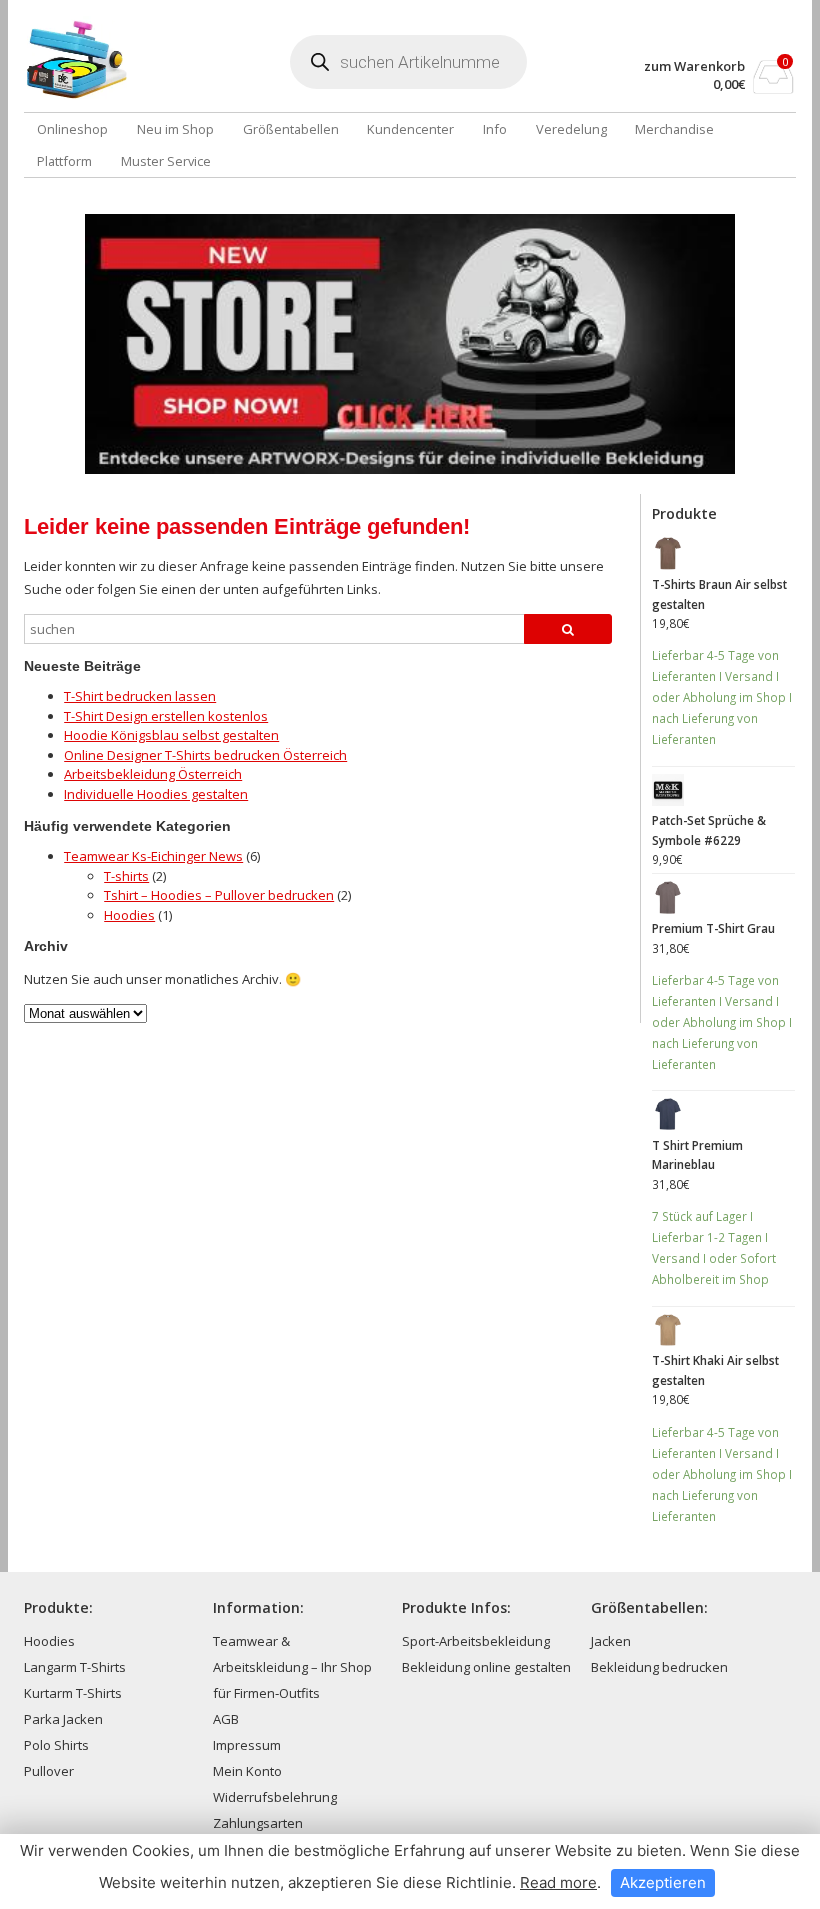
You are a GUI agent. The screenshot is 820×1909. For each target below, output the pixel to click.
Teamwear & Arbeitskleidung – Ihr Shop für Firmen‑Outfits (292, 1667)
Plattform (64, 161)
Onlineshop (72, 129)
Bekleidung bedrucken (659, 1667)
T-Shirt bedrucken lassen (140, 696)
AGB (226, 1719)
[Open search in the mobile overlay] (408, 62)
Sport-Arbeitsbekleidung (476, 1641)
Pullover (49, 1771)
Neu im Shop (175, 129)
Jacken (611, 1641)
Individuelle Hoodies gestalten (156, 794)
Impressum (247, 1745)
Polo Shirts (56, 1745)
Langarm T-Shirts (75, 1667)
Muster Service (166, 161)
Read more (558, 1882)
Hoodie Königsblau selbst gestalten (171, 735)
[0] (773, 88)
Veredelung (571, 129)
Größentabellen (291, 129)
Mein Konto (247, 1771)
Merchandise (674, 129)
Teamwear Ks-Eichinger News (153, 856)
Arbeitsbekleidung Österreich (153, 774)
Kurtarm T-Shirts (73, 1693)
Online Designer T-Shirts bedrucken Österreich (205, 755)
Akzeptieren (663, 1882)
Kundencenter (410, 129)
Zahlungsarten (258, 1823)
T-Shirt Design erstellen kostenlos (166, 716)
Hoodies (129, 915)
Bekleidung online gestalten (486, 1667)
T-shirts (126, 876)
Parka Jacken (63, 1719)
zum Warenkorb (694, 66)
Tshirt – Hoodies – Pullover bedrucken (219, 895)
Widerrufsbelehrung (275, 1797)
